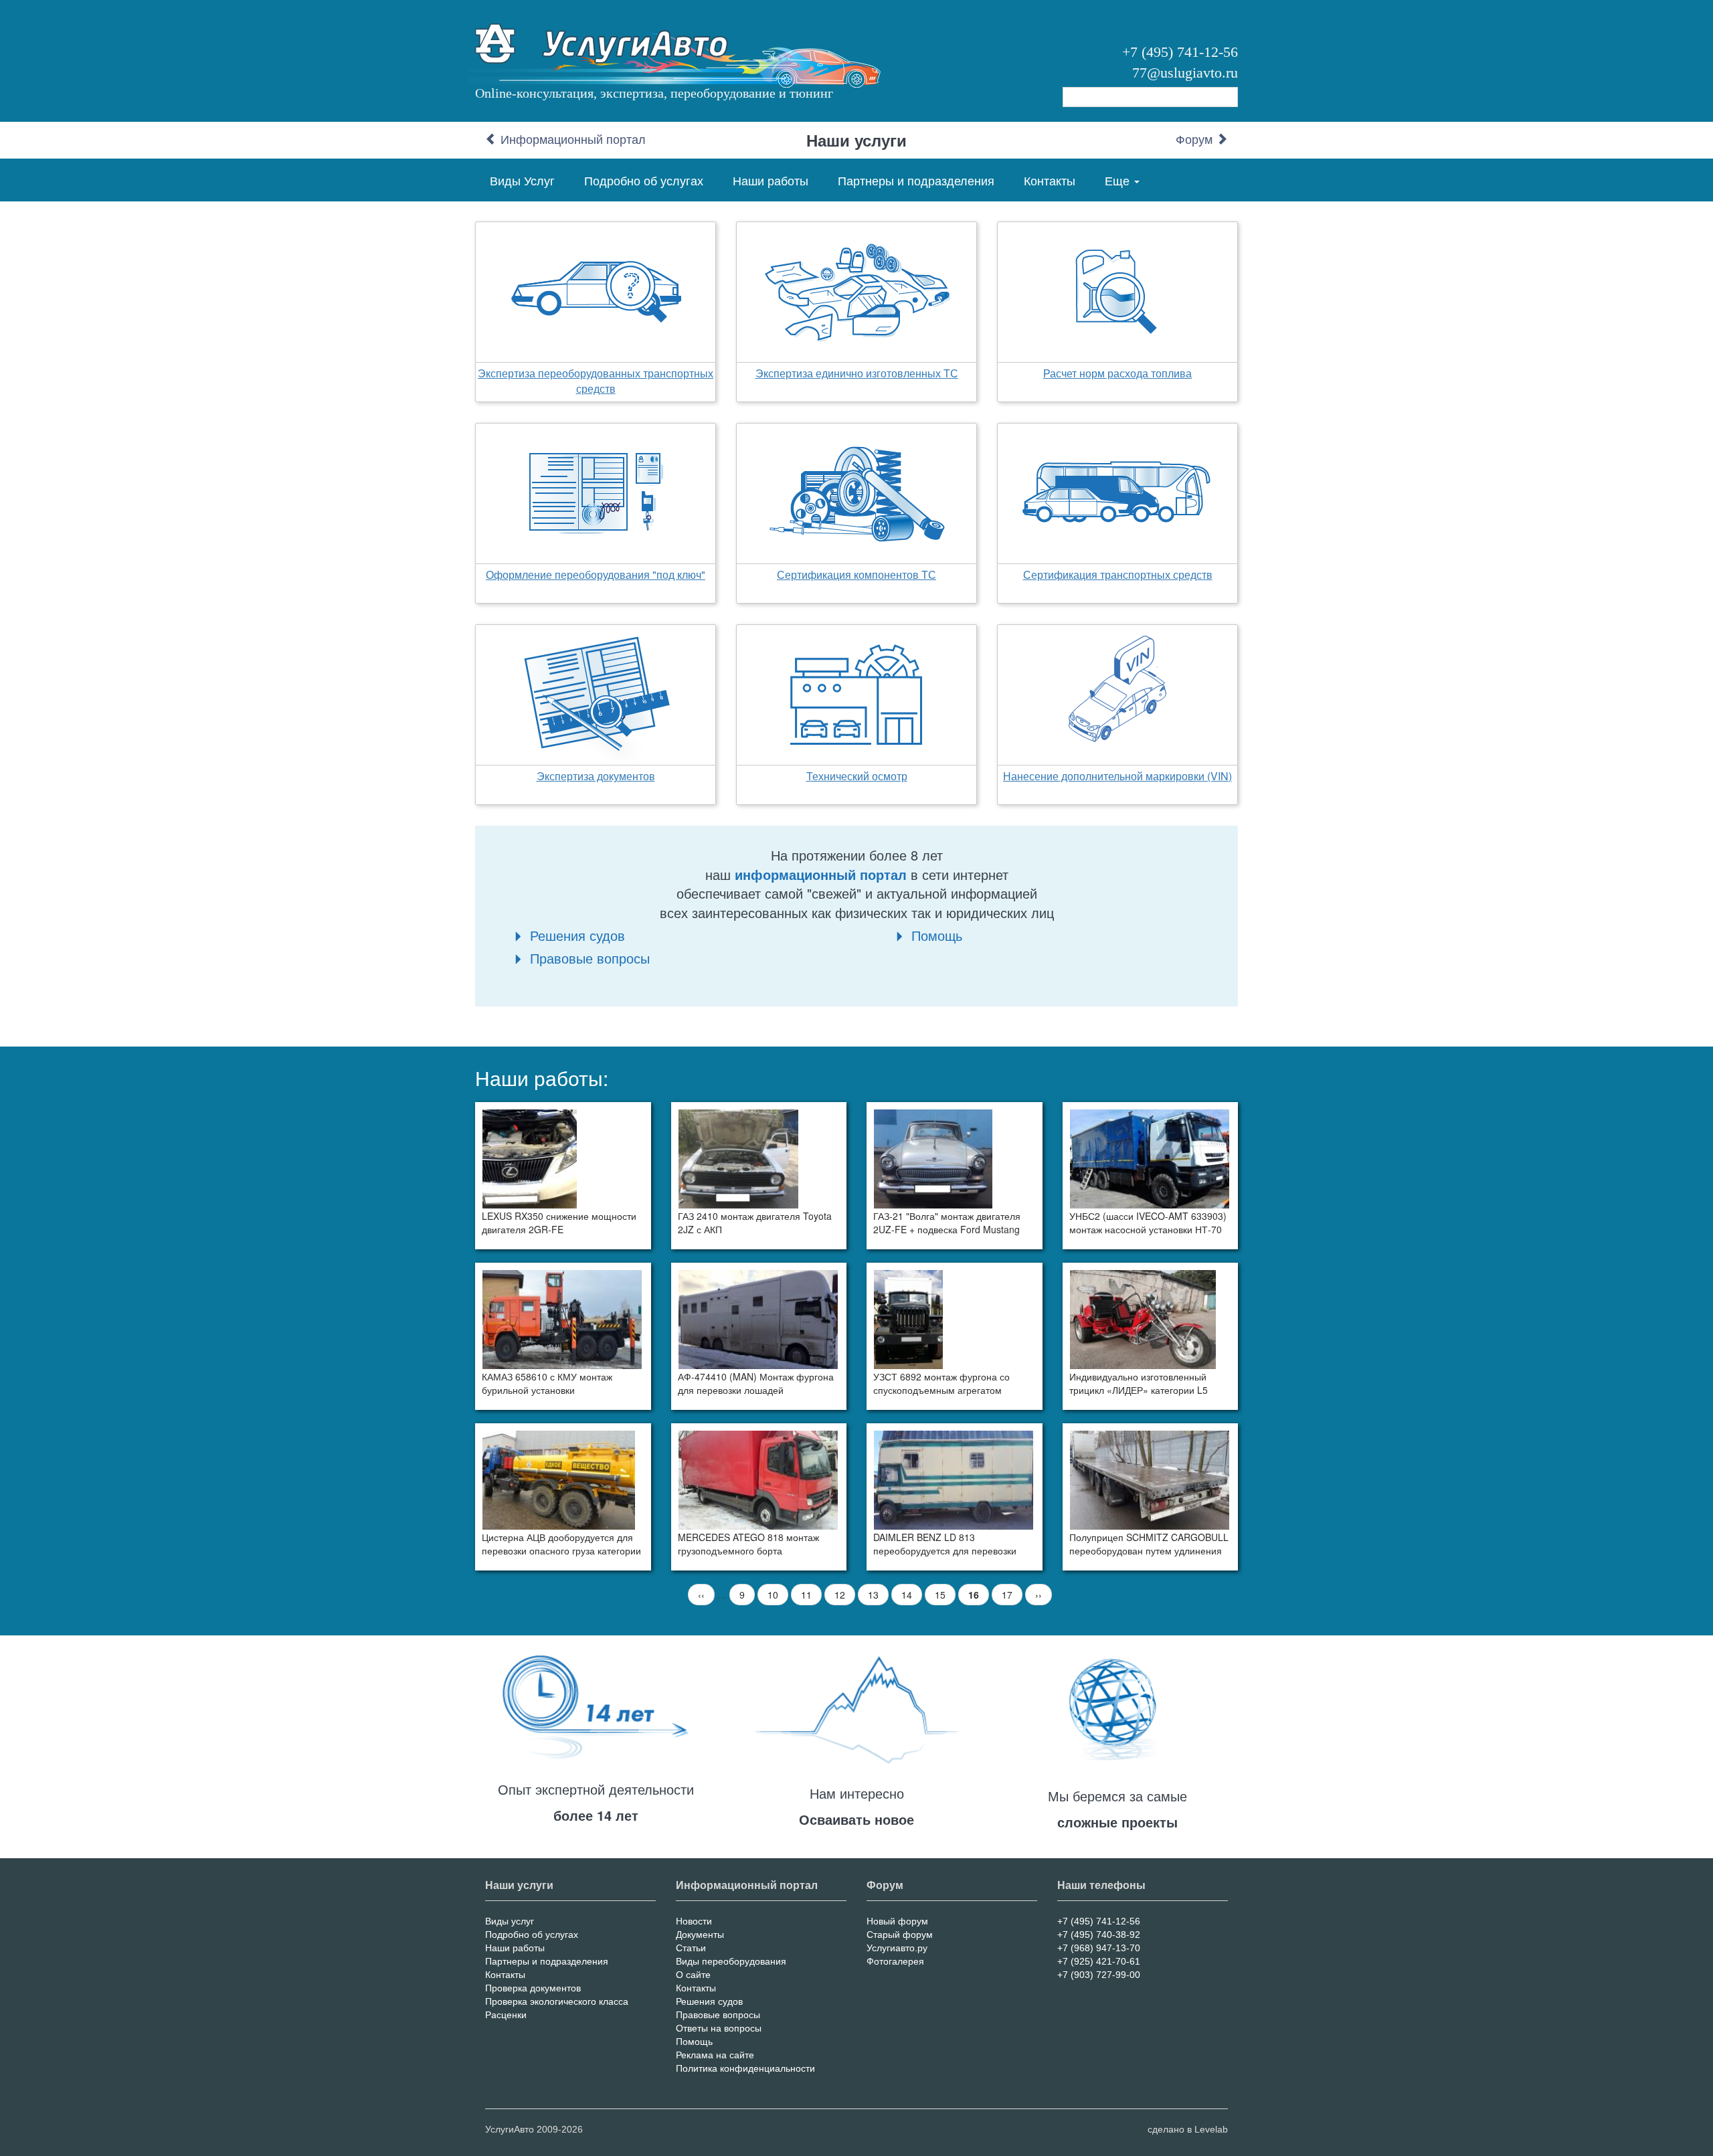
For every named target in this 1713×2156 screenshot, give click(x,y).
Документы (700, 1935)
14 (912, 1595)
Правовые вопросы (590, 958)
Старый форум (900, 1935)
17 (1012, 1595)
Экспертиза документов (596, 776)
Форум (1196, 140)
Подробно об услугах (644, 180)
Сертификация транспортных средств (1118, 574)
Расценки (506, 2015)
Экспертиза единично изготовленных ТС (857, 373)
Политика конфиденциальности (745, 2068)
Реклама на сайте (715, 2055)
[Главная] (609, 49)
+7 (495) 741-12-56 (1180, 52)
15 (945, 1595)
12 (845, 1595)
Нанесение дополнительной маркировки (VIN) (1117, 776)
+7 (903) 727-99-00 (1099, 1975)
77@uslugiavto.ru (1185, 73)
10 (778, 1595)
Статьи (691, 1948)
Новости (694, 1921)
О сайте (693, 1975)
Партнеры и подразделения (916, 180)
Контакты (1050, 180)
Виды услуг (510, 1921)
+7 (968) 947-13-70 (1099, 1948)
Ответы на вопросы (719, 2028)
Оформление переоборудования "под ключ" (596, 574)
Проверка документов (533, 1988)
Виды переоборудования (731, 1961)
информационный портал (821, 874)
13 (878, 1595)
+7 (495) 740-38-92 (1099, 1935)
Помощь (937, 935)
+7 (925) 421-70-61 (1099, 1961)
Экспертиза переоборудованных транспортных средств (596, 381)
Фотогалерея (895, 1961)
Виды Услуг (522, 180)
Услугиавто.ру (897, 1948)
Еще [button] (1119, 180)
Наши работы (771, 180)
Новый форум (897, 1921)
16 (979, 1597)
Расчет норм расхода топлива (1117, 373)
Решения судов (577, 935)
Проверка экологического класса (557, 2001)
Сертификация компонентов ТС (856, 574)
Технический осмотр (857, 776)
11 (811, 1595)
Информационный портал (571, 140)
